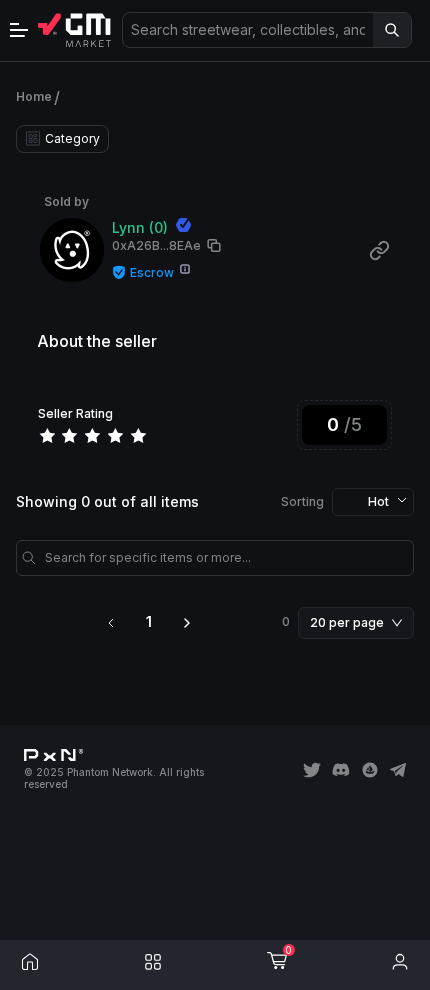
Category (72, 138)
